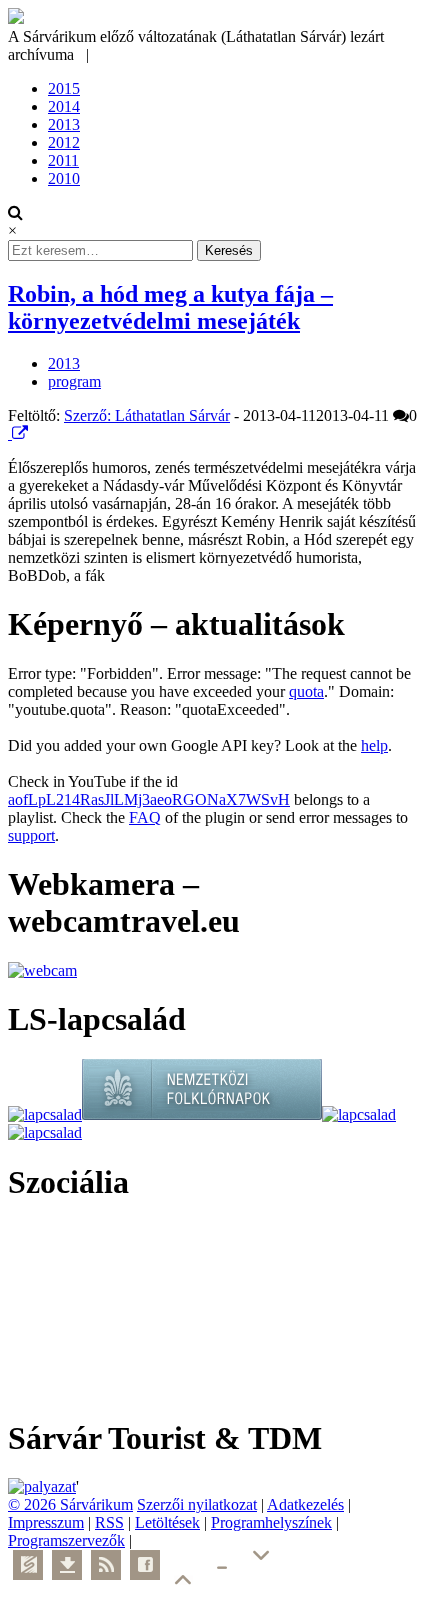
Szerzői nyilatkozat (197, 1504)
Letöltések (167, 1522)
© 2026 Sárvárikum (70, 1504)
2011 (63, 160)
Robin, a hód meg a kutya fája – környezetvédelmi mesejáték (170, 307)
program (74, 381)
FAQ (145, 817)
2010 (64, 178)
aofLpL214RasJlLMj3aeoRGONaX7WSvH (149, 799)
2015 (64, 88)
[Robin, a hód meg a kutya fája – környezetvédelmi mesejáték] (10, 433)
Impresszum (46, 1522)
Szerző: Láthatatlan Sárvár (147, 415)
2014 (64, 106)
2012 (64, 142)
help (374, 745)
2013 (64, 124)
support (31, 835)
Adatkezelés (305, 1504)
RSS (109, 1522)
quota (306, 691)
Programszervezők (66, 1540)
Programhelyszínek (271, 1522)
